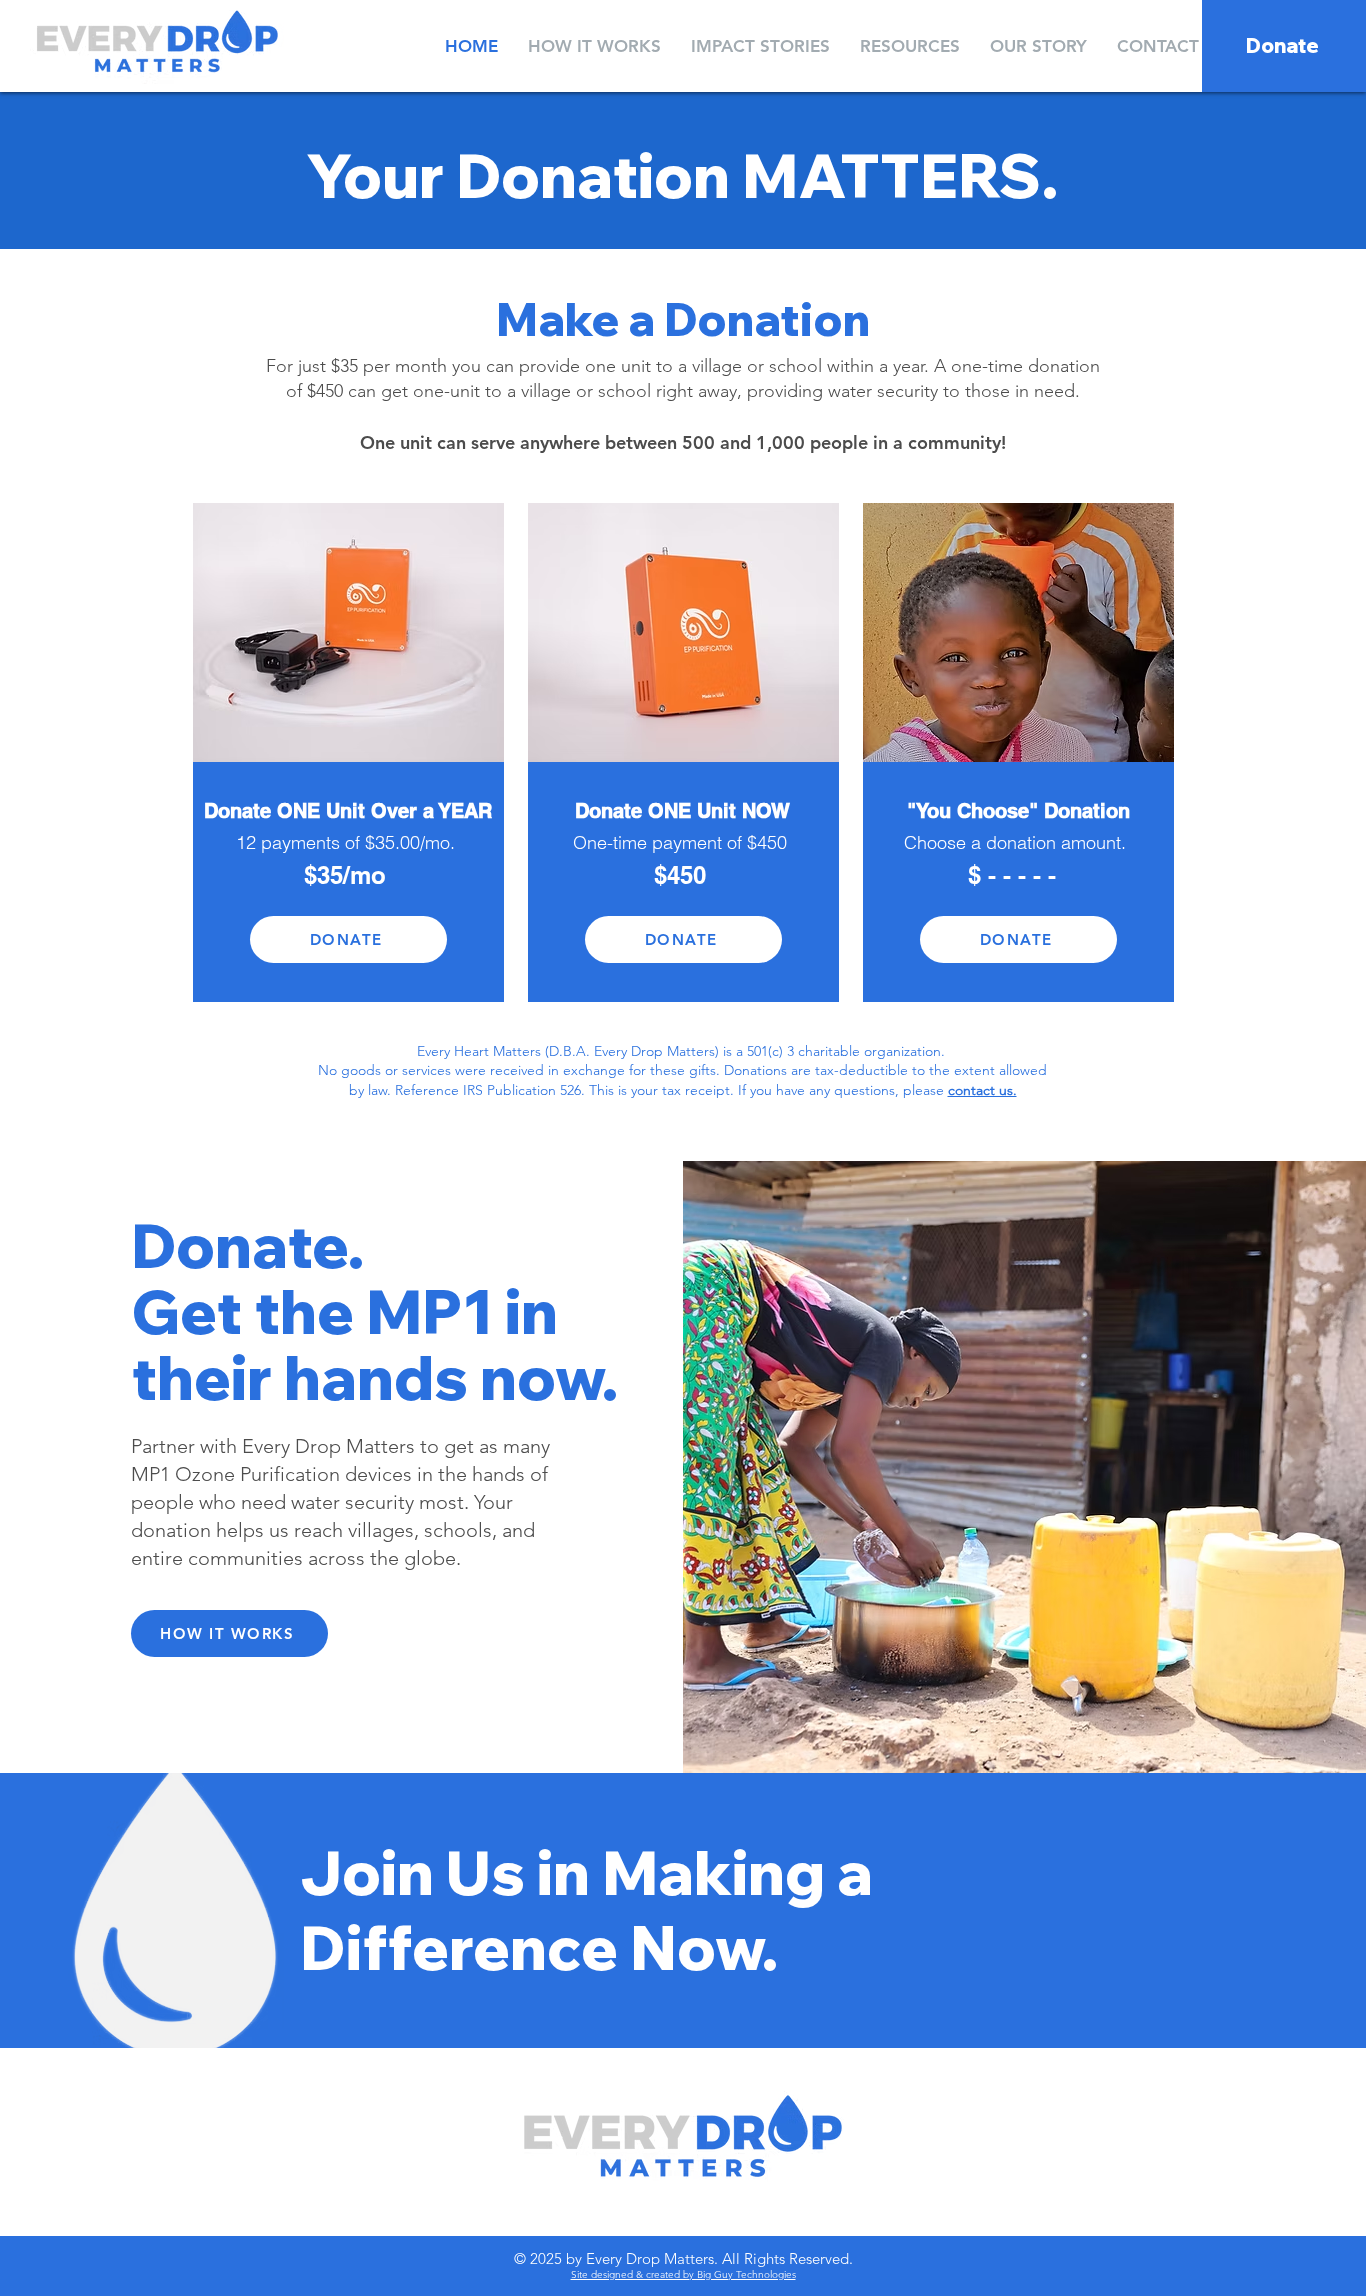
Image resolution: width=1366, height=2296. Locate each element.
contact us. (982, 1090)
